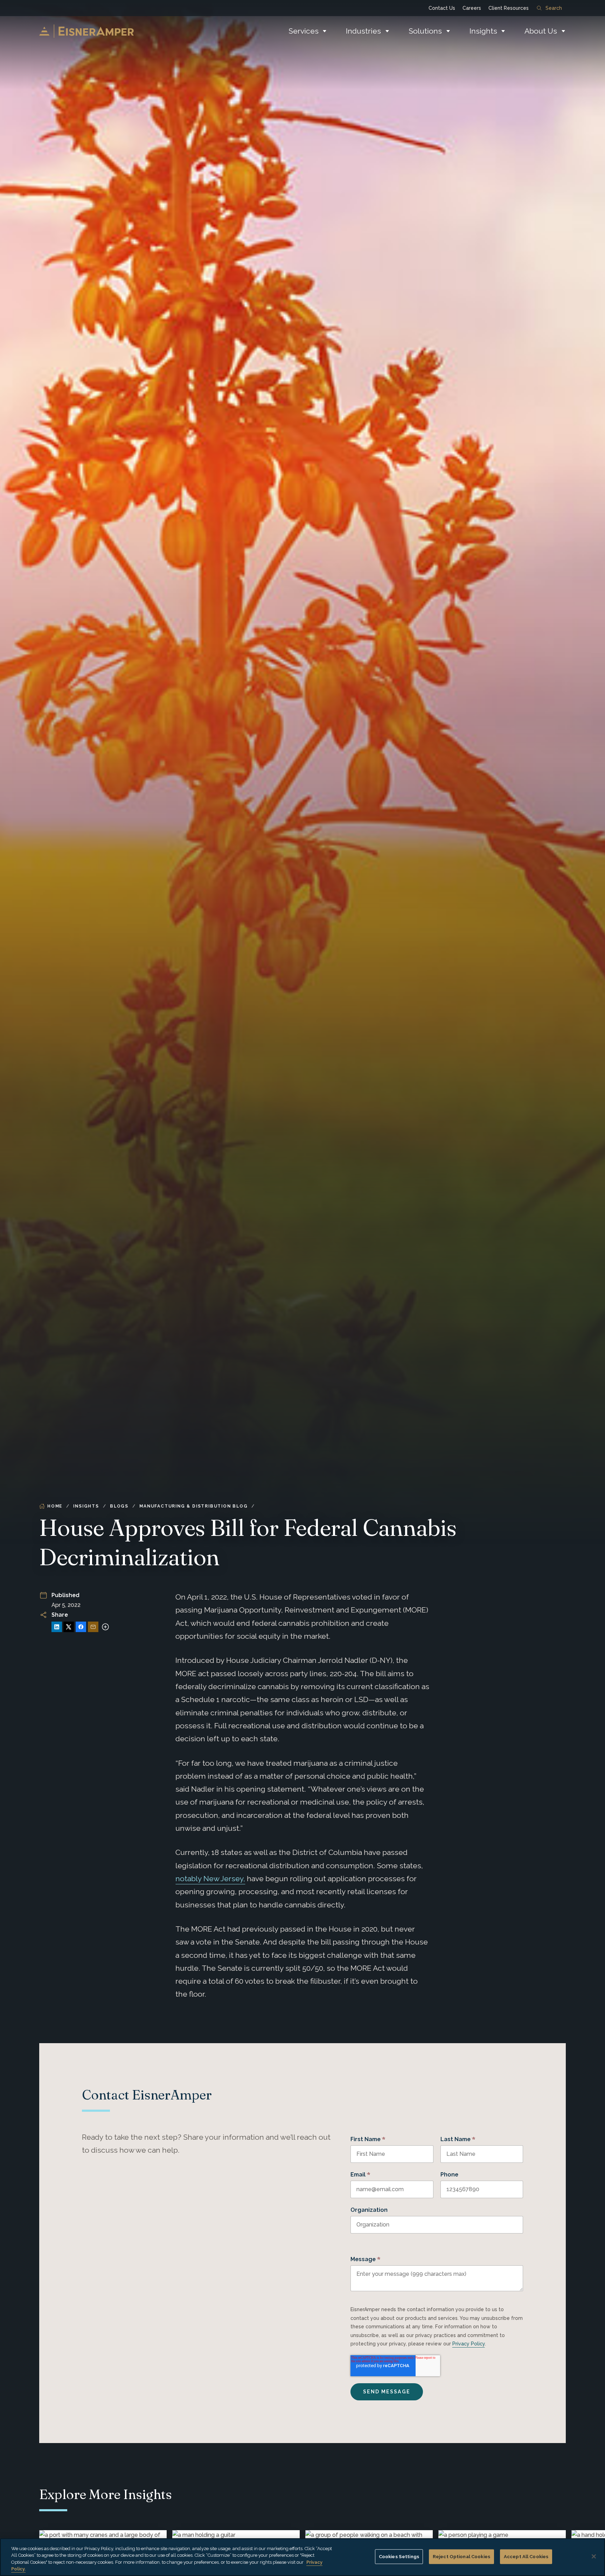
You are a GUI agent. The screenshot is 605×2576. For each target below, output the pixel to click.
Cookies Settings (399, 2557)
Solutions (425, 31)
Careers (472, 8)
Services (304, 31)
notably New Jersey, (210, 1879)
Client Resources (509, 8)
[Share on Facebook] (81, 1627)
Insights (483, 31)
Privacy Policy (469, 2344)
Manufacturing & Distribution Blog (193, 1506)
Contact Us (442, 8)
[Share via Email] (93, 1627)
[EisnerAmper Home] (86, 31)
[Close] (594, 2556)
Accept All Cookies (526, 2557)
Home (55, 1506)
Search (554, 8)
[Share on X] (69, 1627)
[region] (302, 2557)
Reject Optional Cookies (461, 2557)
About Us (541, 31)
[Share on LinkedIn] (57, 1627)
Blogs (119, 1506)
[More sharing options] (105, 1627)
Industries (363, 31)
